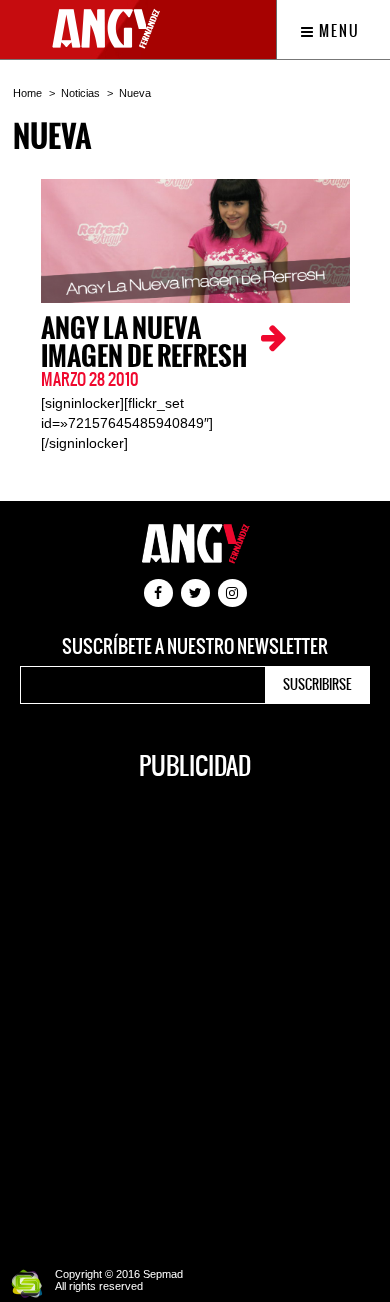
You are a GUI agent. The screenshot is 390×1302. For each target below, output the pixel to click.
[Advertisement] (195, 1013)
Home (27, 93)
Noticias (80, 93)
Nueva (135, 93)
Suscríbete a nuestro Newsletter (195, 647)
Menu (337, 31)
